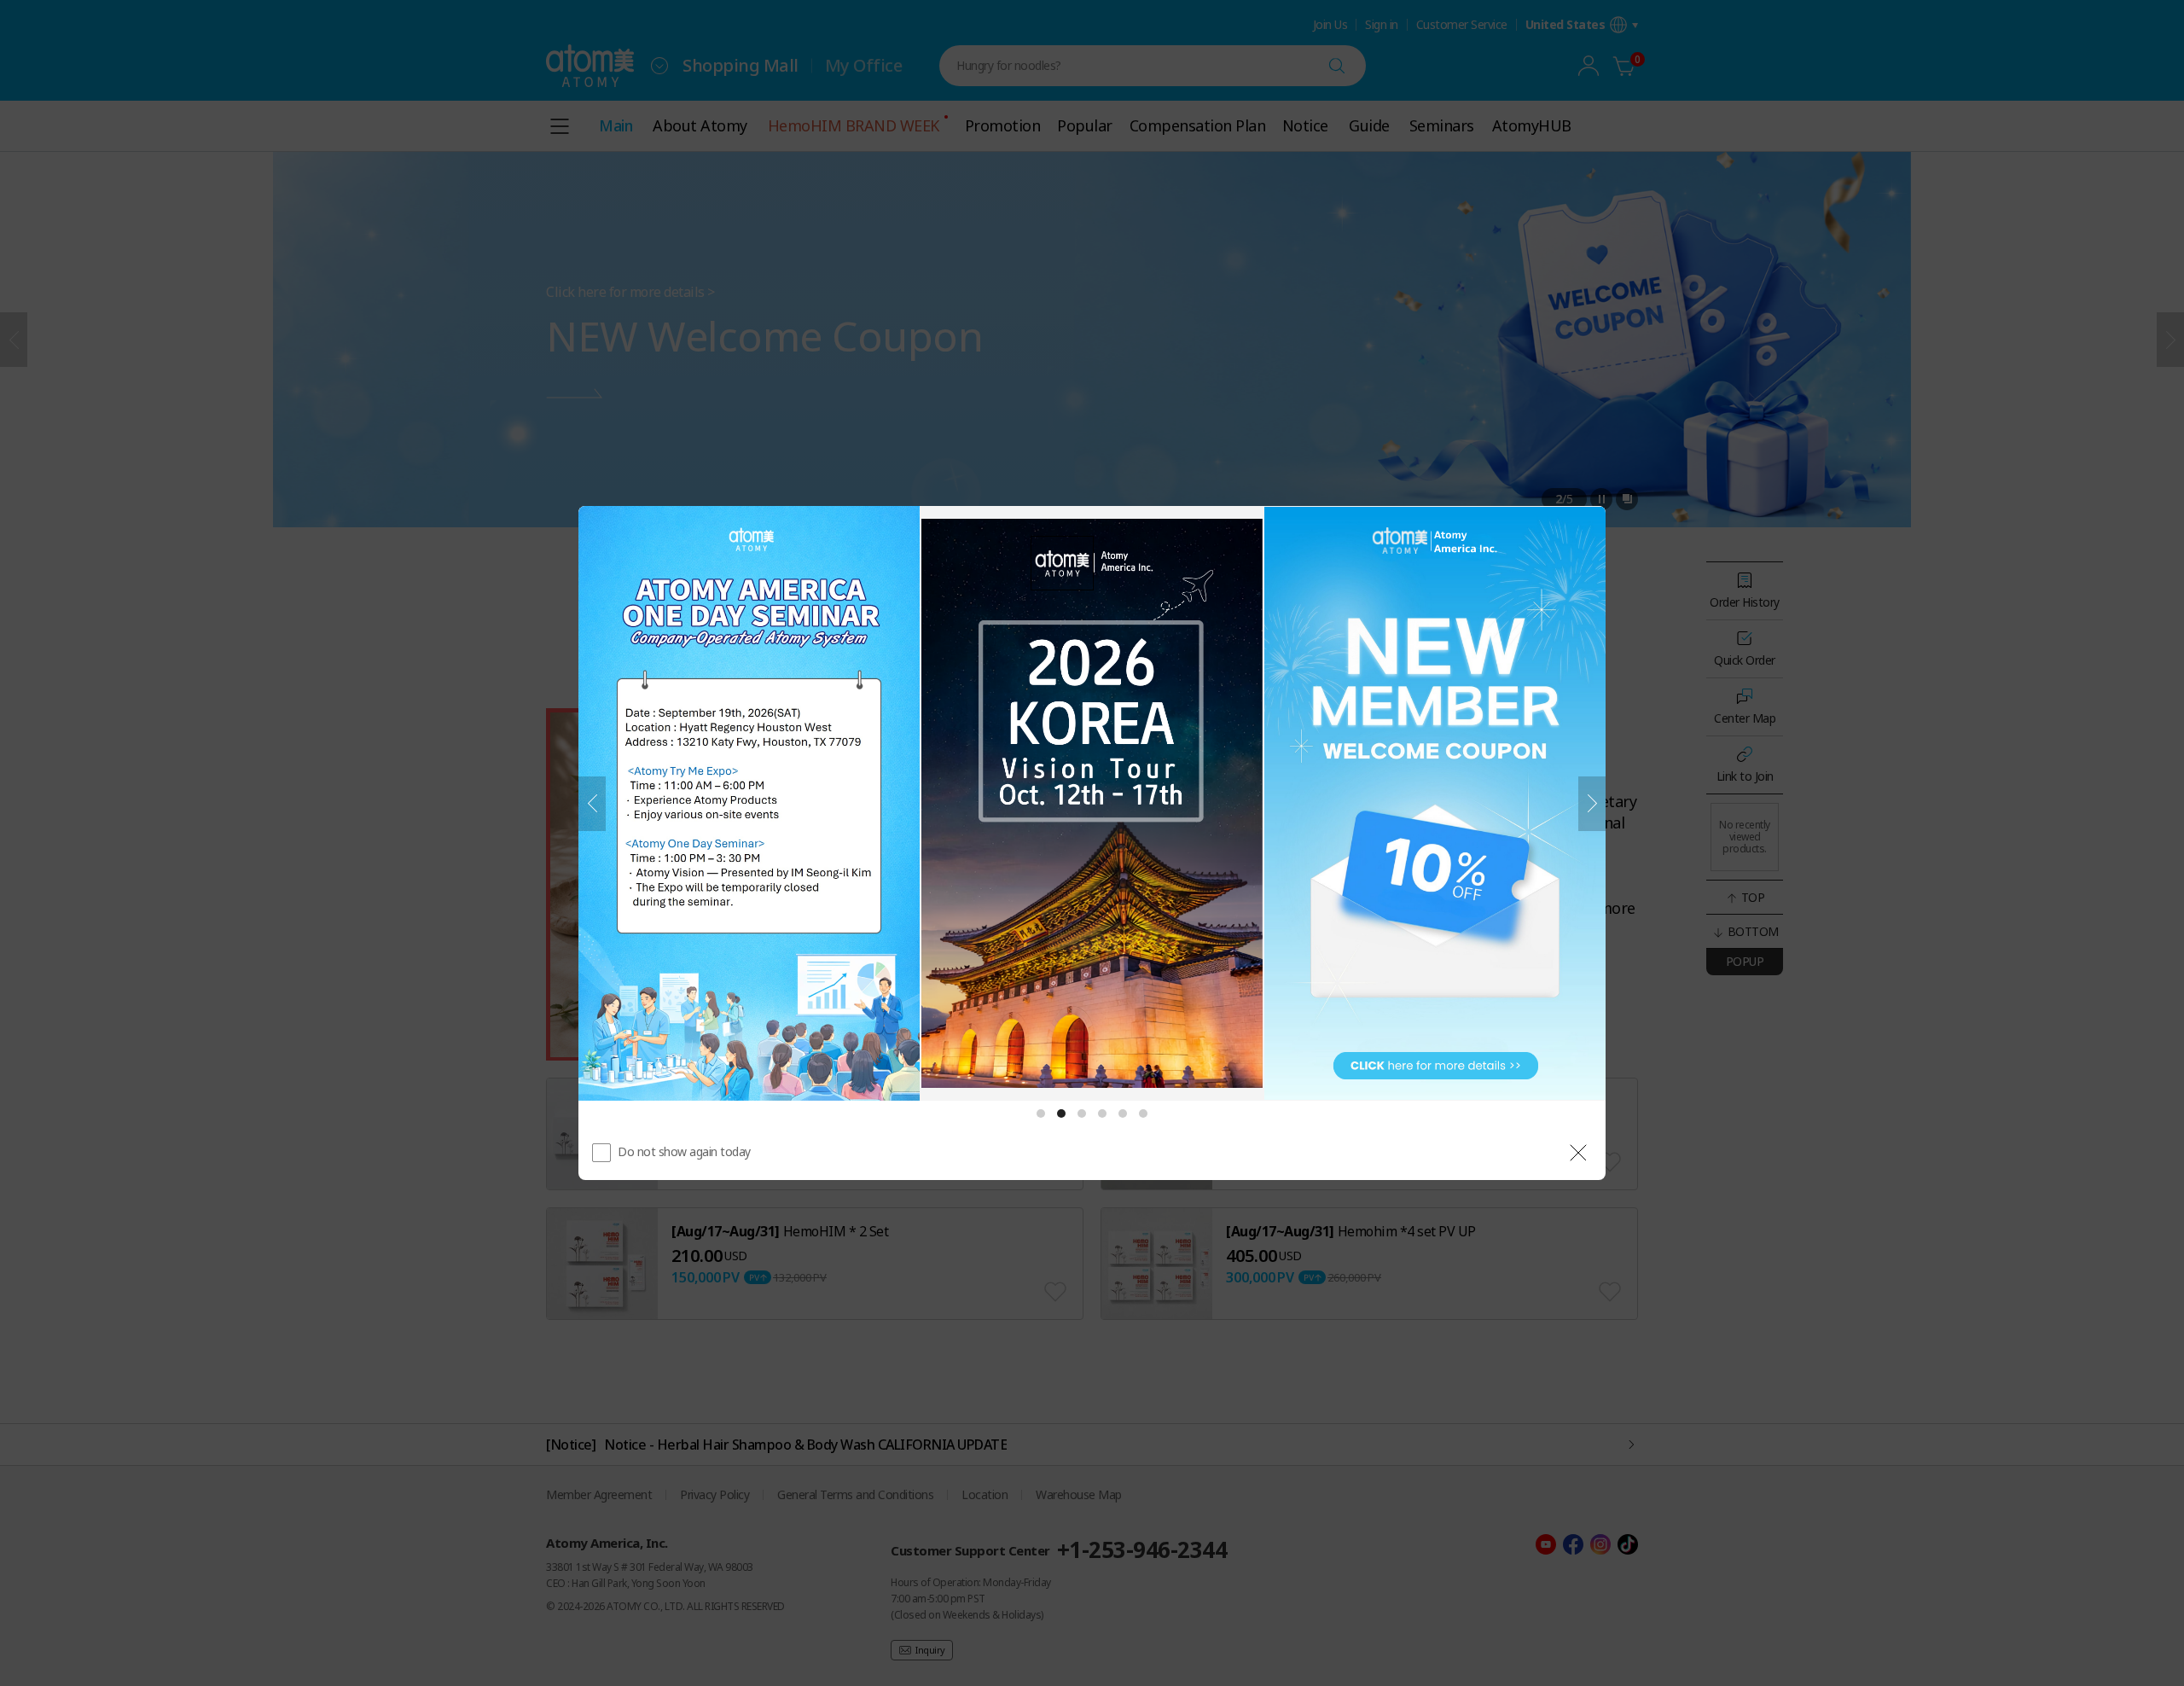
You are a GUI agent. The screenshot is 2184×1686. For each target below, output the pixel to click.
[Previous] (592, 804)
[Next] (1592, 804)
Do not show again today (684, 1151)
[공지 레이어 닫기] (1578, 1153)
